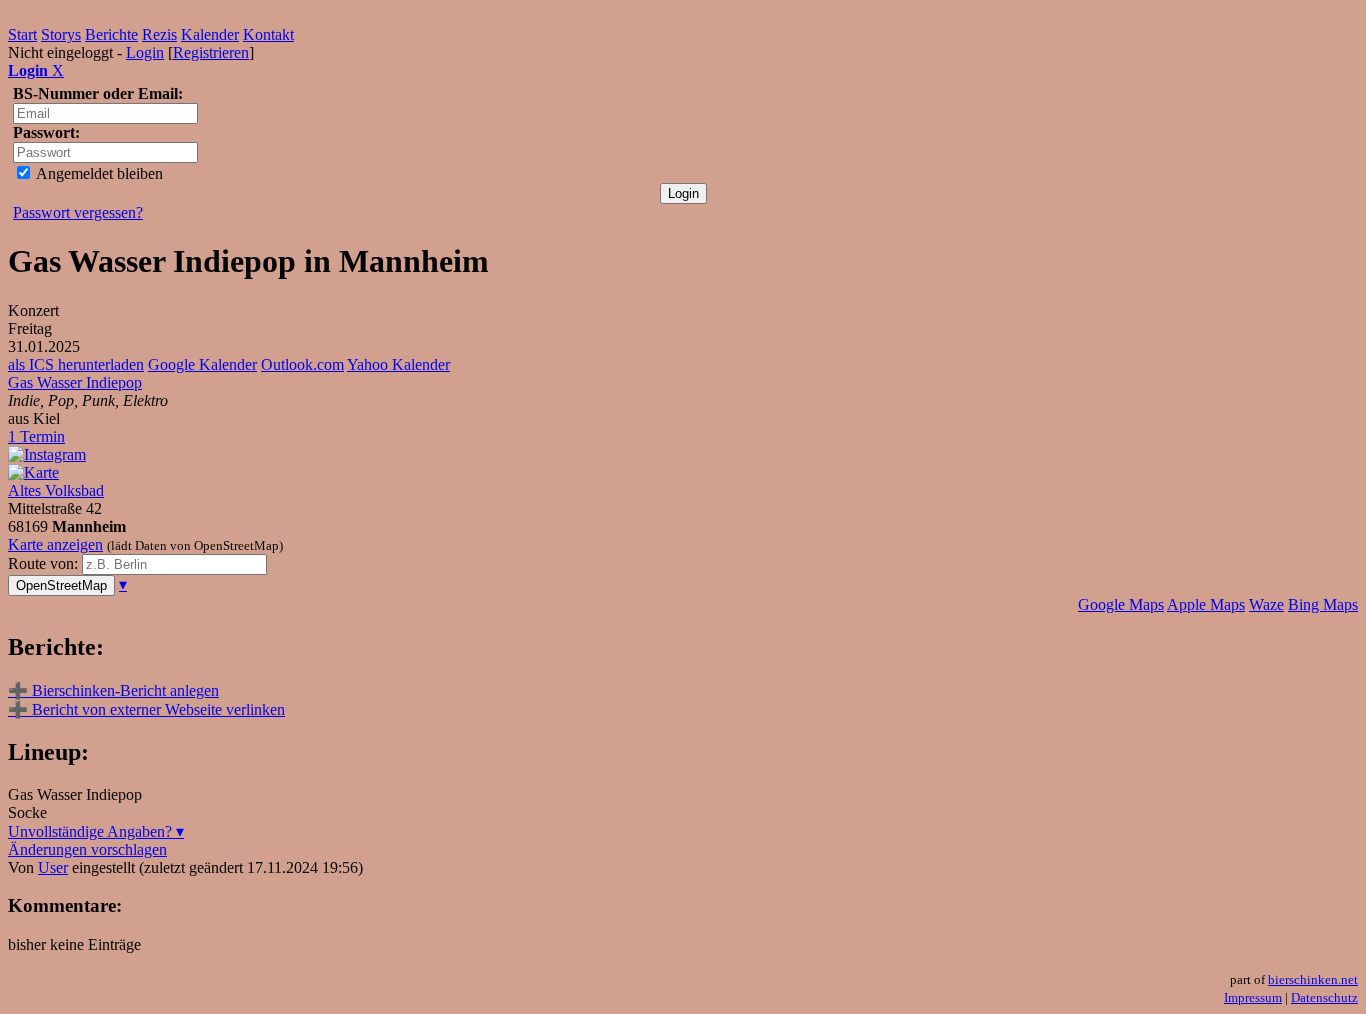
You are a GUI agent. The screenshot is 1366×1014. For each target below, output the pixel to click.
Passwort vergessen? (78, 212)
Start (22, 34)
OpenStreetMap (61, 585)
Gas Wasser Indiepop (75, 382)
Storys (61, 34)
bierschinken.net (1313, 979)
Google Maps (1121, 604)
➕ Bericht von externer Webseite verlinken (146, 709)
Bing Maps (1323, 604)
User (53, 867)
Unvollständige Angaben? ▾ (96, 831)
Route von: (45, 563)
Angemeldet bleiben (98, 173)
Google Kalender (202, 364)
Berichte (111, 34)
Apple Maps (1206, 604)
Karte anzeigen (55, 544)
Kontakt (268, 34)
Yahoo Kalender (398, 364)
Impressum (1253, 997)
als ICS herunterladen (76, 364)
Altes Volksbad (56, 490)
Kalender (210, 34)
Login (145, 52)
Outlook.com (302, 364)
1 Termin (36, 436)
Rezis (159, 34)
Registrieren (211, 52)
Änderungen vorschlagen (87, 849)
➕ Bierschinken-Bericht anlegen (113, 690)
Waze (1266, 604)
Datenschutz (1324, 997)
